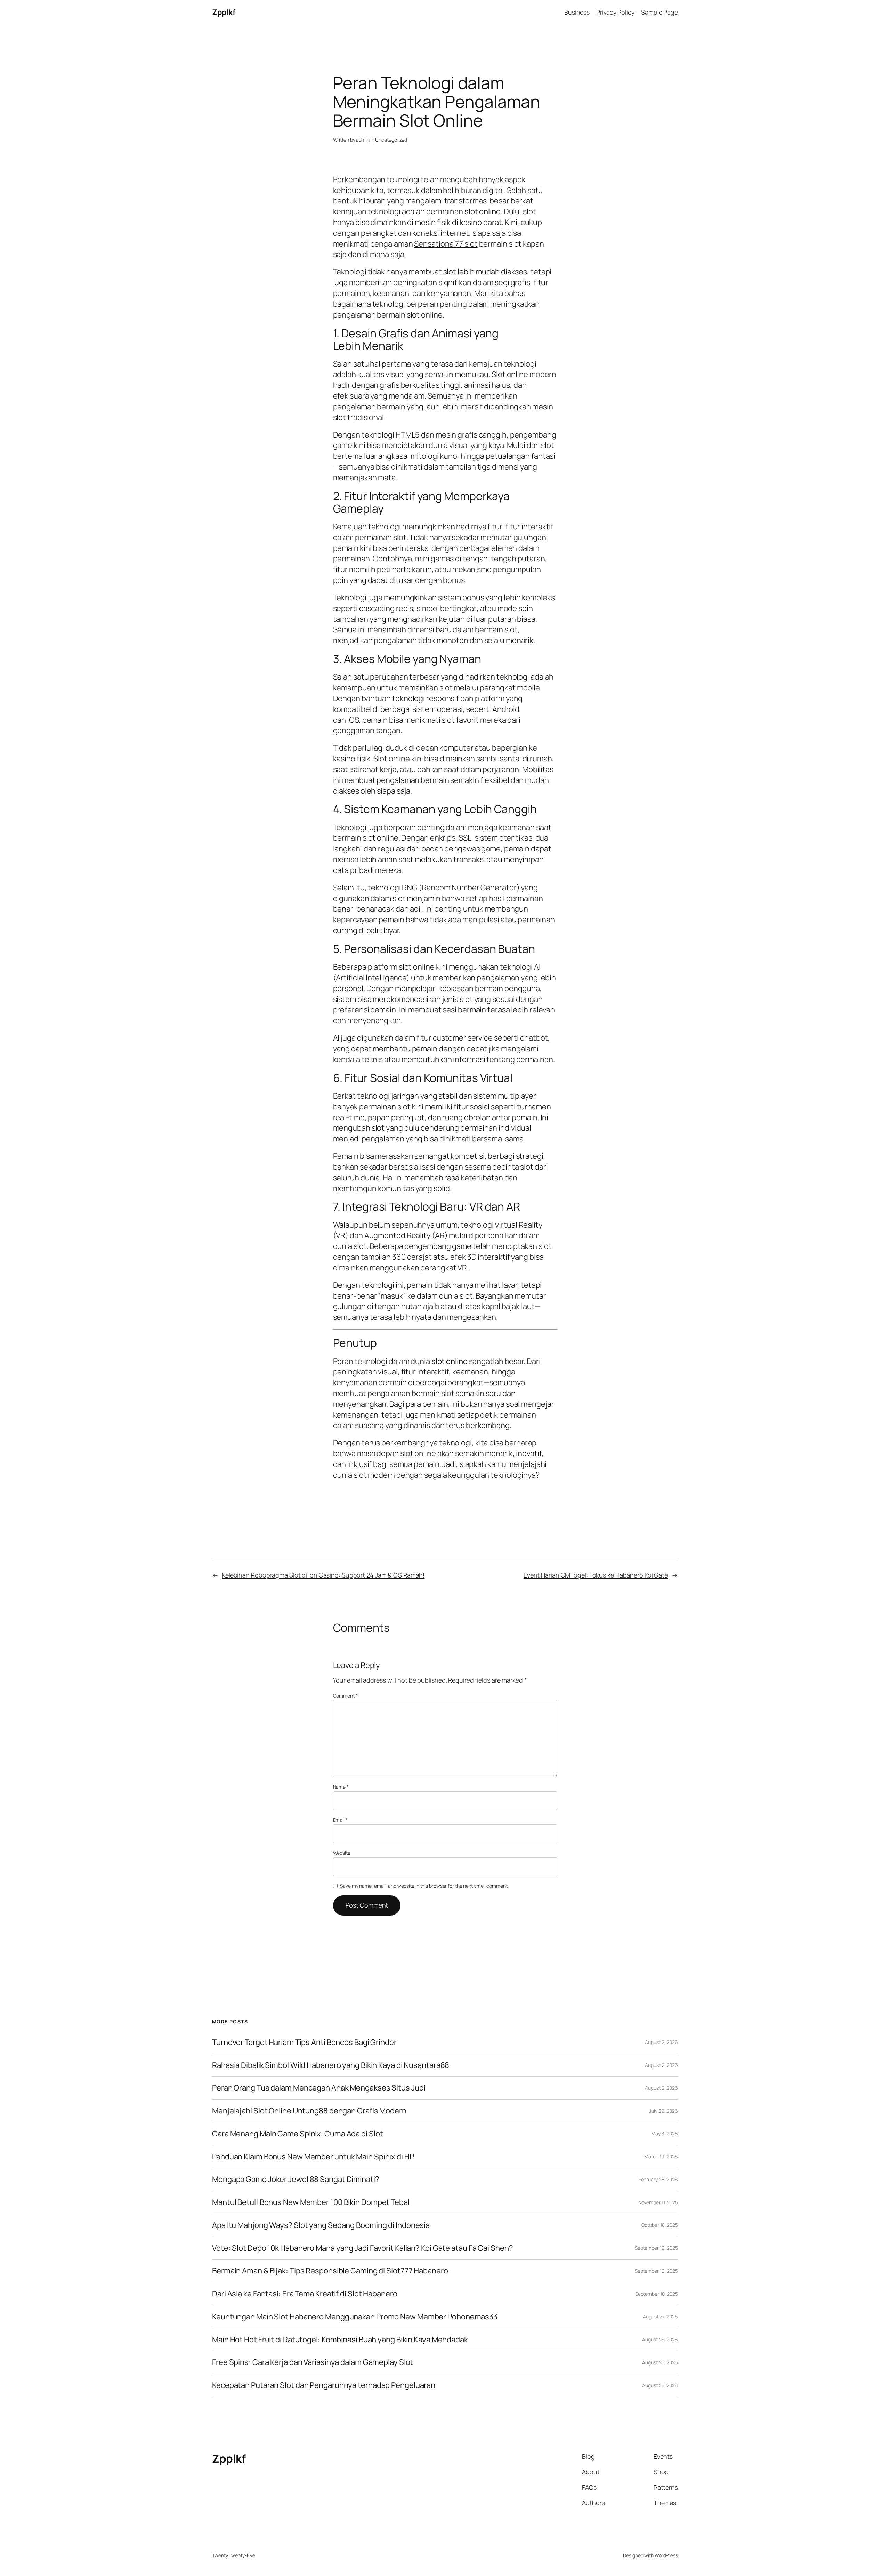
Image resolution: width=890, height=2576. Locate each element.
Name (341, 1787)
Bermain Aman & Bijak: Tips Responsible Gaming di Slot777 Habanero (330, 2271)
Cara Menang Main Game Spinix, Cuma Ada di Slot (297, 2134)
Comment (345, 1696)
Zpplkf (224, 12)
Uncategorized (391, 140)
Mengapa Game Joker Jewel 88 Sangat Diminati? (296, 2179)
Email (340, 1820)
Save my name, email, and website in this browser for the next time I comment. (424, 1886)
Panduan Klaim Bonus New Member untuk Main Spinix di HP (313, 2157)
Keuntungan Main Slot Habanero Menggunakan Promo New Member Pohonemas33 (355, 2317)
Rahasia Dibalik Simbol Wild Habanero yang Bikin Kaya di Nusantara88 (331, 2065)
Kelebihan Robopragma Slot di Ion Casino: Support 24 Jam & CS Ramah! (323, 1575)
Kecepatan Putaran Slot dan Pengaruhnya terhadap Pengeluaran (324, 2385)
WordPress (666, 2555)
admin (363, 140)
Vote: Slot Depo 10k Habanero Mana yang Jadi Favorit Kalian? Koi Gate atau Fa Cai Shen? (362, 2248)
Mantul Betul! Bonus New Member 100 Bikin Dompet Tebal (311, 2202)
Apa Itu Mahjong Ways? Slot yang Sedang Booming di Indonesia (321, 2225)
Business (577, 12)
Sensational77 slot (446, 244)
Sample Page (660, 12)
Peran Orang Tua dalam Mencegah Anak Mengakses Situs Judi (319, 2088)
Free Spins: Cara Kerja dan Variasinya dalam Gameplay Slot (313, 2362)
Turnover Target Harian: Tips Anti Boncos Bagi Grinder (304, 2042)
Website (342, 1853)
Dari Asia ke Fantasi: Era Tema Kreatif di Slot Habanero (305, 2294)
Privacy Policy (615, 12)
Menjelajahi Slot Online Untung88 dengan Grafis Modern (309, 2111)
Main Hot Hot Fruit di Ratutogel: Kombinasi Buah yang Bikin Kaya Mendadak (340, 2340)
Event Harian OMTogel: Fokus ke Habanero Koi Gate (596, 1575)
